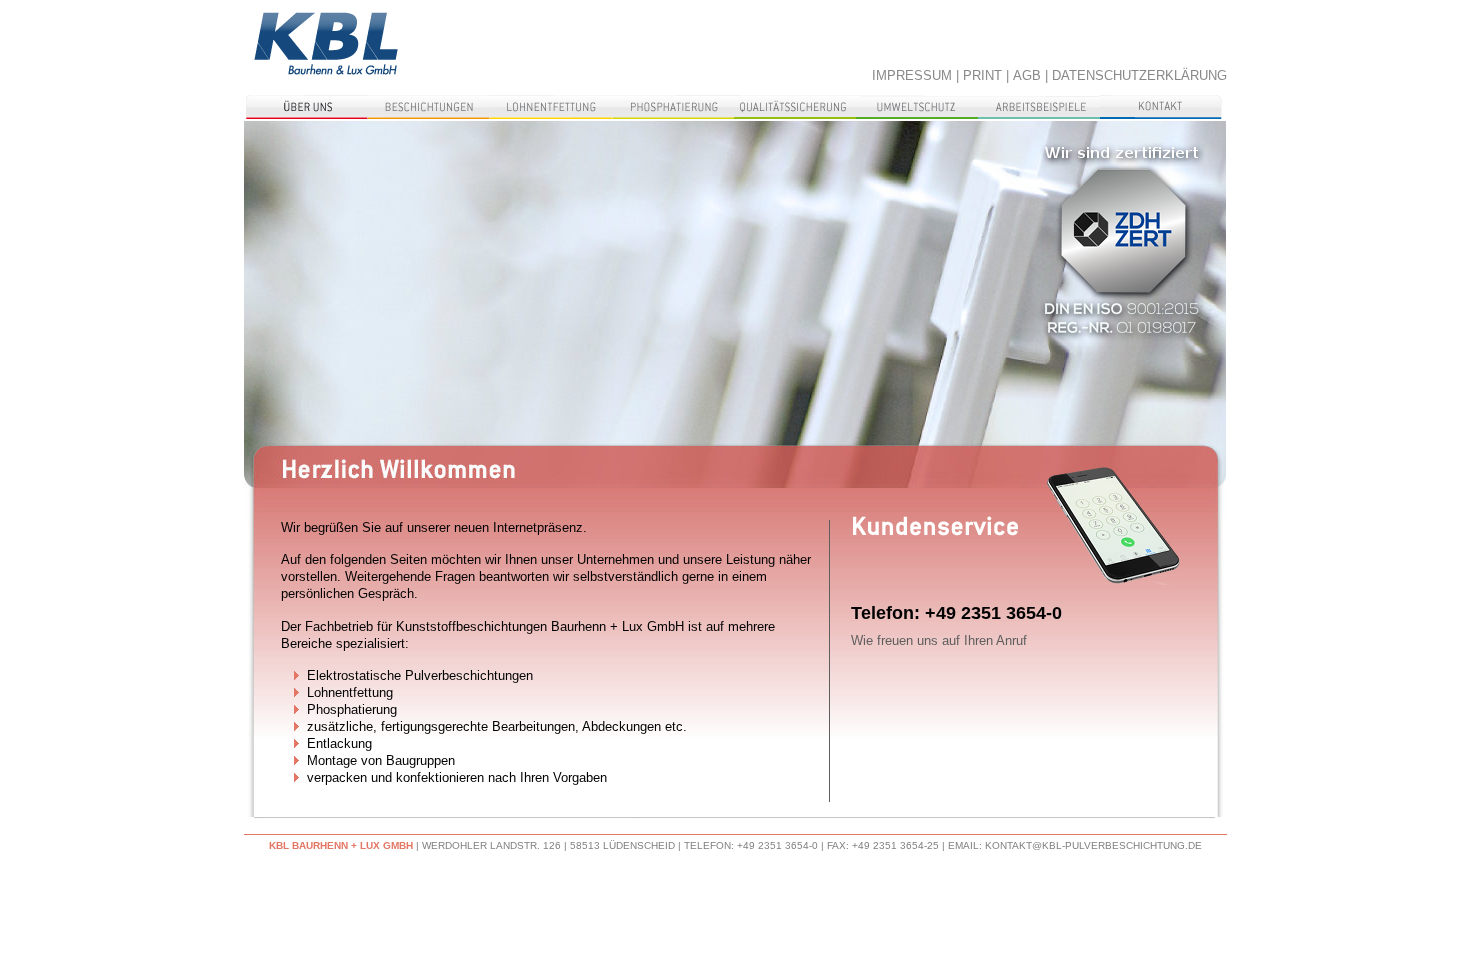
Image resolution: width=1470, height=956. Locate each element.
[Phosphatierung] (673, 107)
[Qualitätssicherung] (795, 107)
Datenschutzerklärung (1139, 75)
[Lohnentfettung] (551, 107)
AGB (1027, 75)
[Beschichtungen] (429, 107)
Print (982, 75)
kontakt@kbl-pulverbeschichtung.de (1093, 845)
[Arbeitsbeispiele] (1039, 107)
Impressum (912, 75)
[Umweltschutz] (917, 107)
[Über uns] (307, 107)
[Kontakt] (1161, 107)
